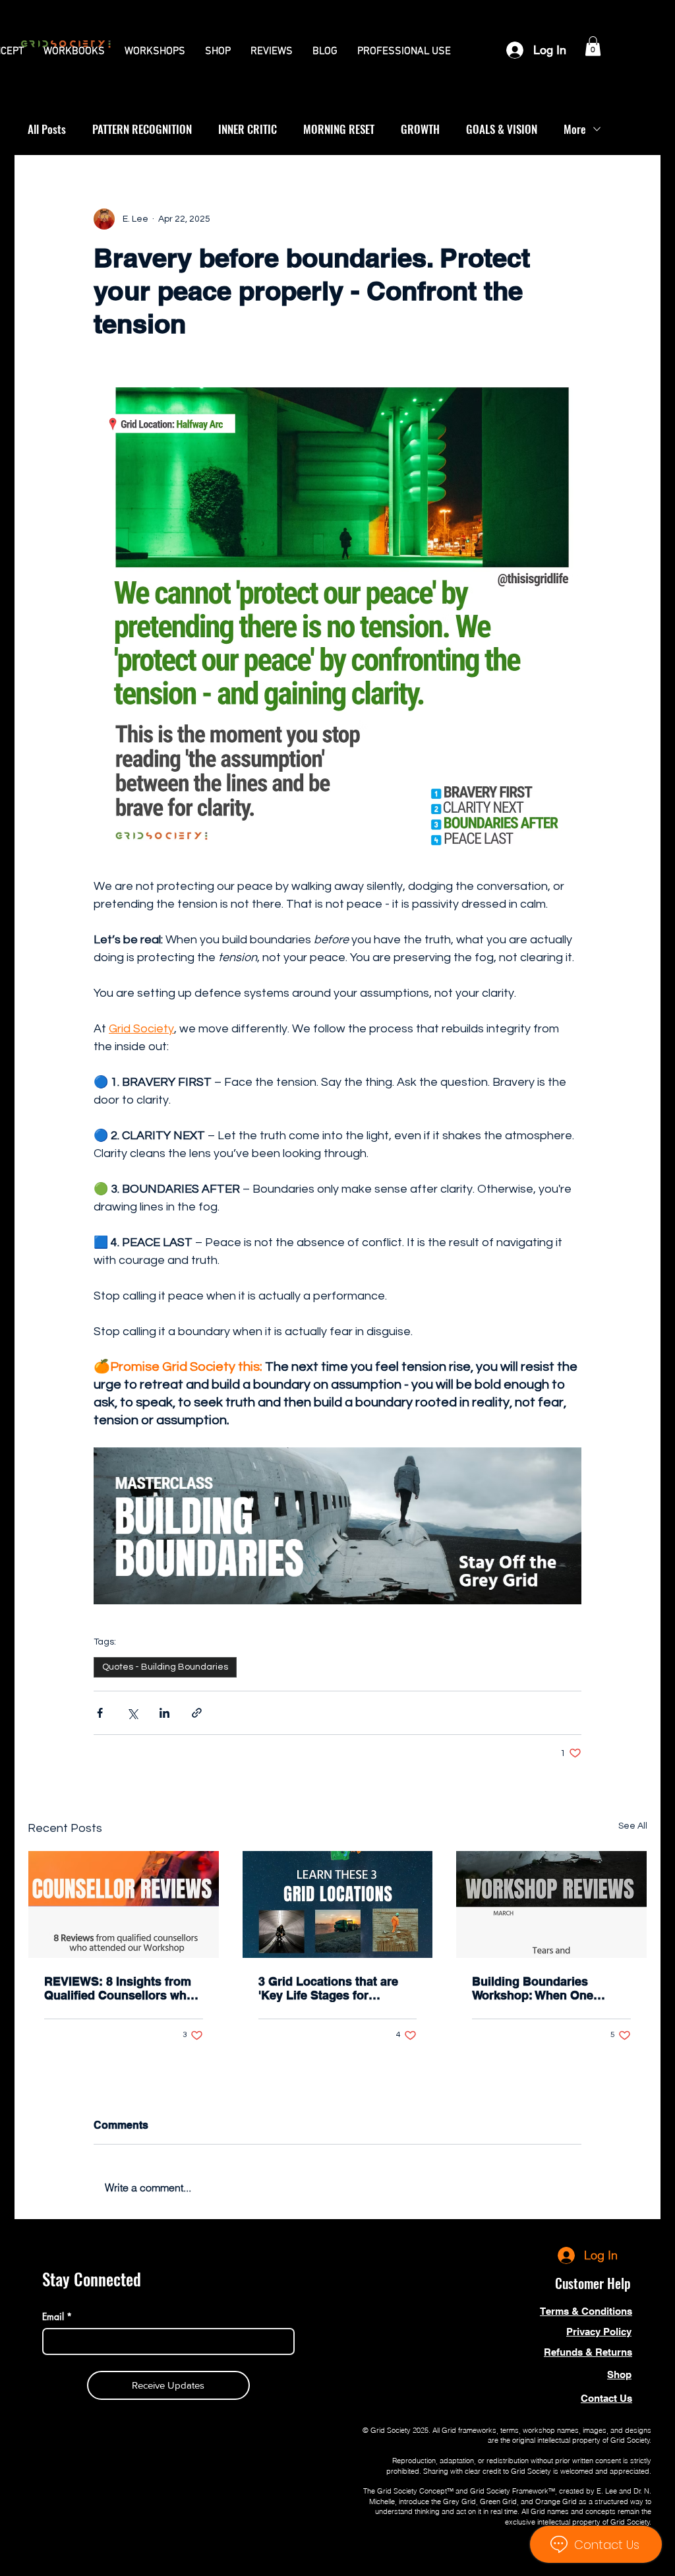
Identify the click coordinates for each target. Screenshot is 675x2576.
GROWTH (420, 129)
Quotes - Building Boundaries (165, 1667)
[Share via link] (197, 1713)
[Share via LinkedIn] (164, 1713)
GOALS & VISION (502, 129)
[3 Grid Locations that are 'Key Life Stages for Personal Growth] (338, 1904)
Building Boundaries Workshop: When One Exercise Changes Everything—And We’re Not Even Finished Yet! (549, 1988)
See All (633, 1826)
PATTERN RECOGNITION (142, 129)
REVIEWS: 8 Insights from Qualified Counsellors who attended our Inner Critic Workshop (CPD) (119, 1988)
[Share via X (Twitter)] (132, 1713)
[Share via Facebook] (100, 1713)
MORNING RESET (339, 129)
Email (57, 2316)
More (575, 129)
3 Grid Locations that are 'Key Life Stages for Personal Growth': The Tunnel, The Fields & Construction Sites (328, 1988)
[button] (74, 51)
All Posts (47, 129)
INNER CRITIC (248, 129)
